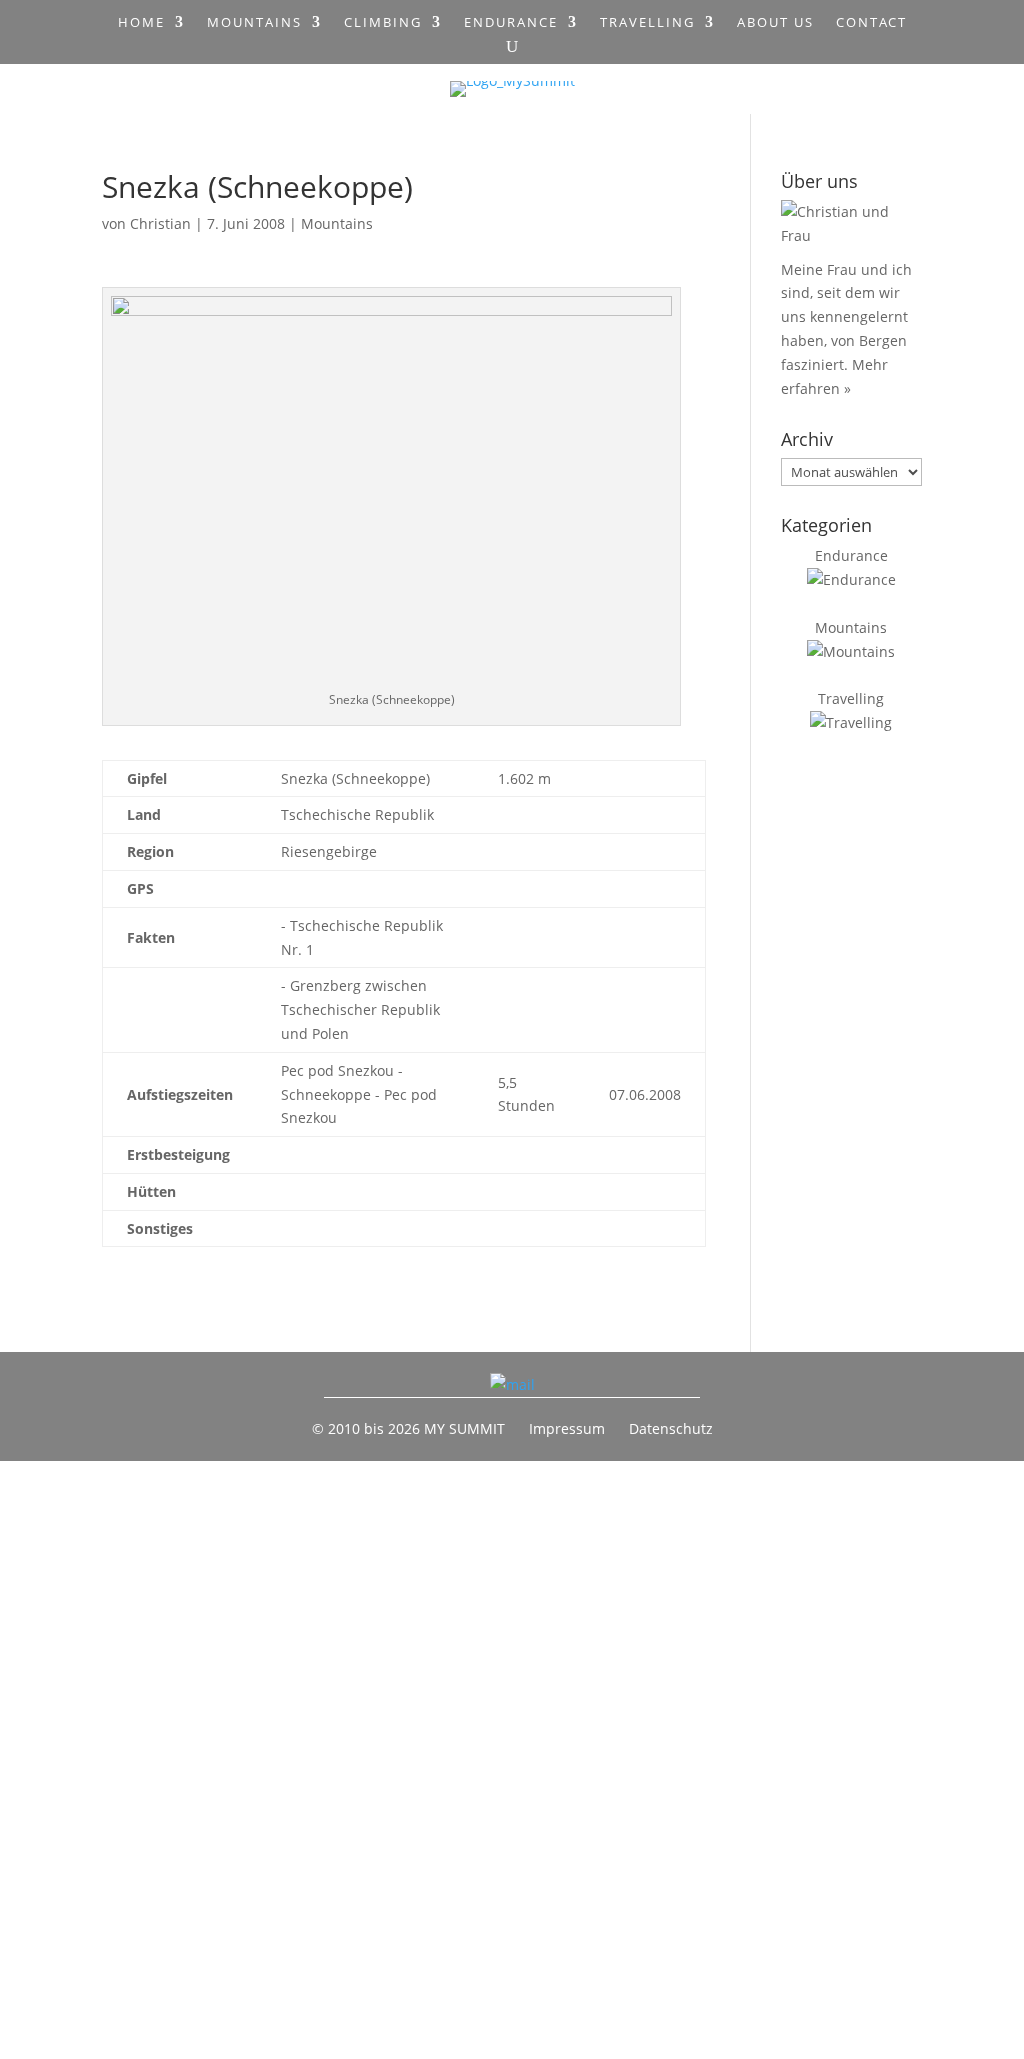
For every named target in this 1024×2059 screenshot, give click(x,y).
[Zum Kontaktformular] (512, 1384)
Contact (871, 23)
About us (775, 23)
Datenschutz (671, 1428)
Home (141, 23)
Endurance (511, 23)
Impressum (567, 1428)
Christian (160, 223)
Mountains (254, 23)
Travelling (647, 23)
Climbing (383, 23)
